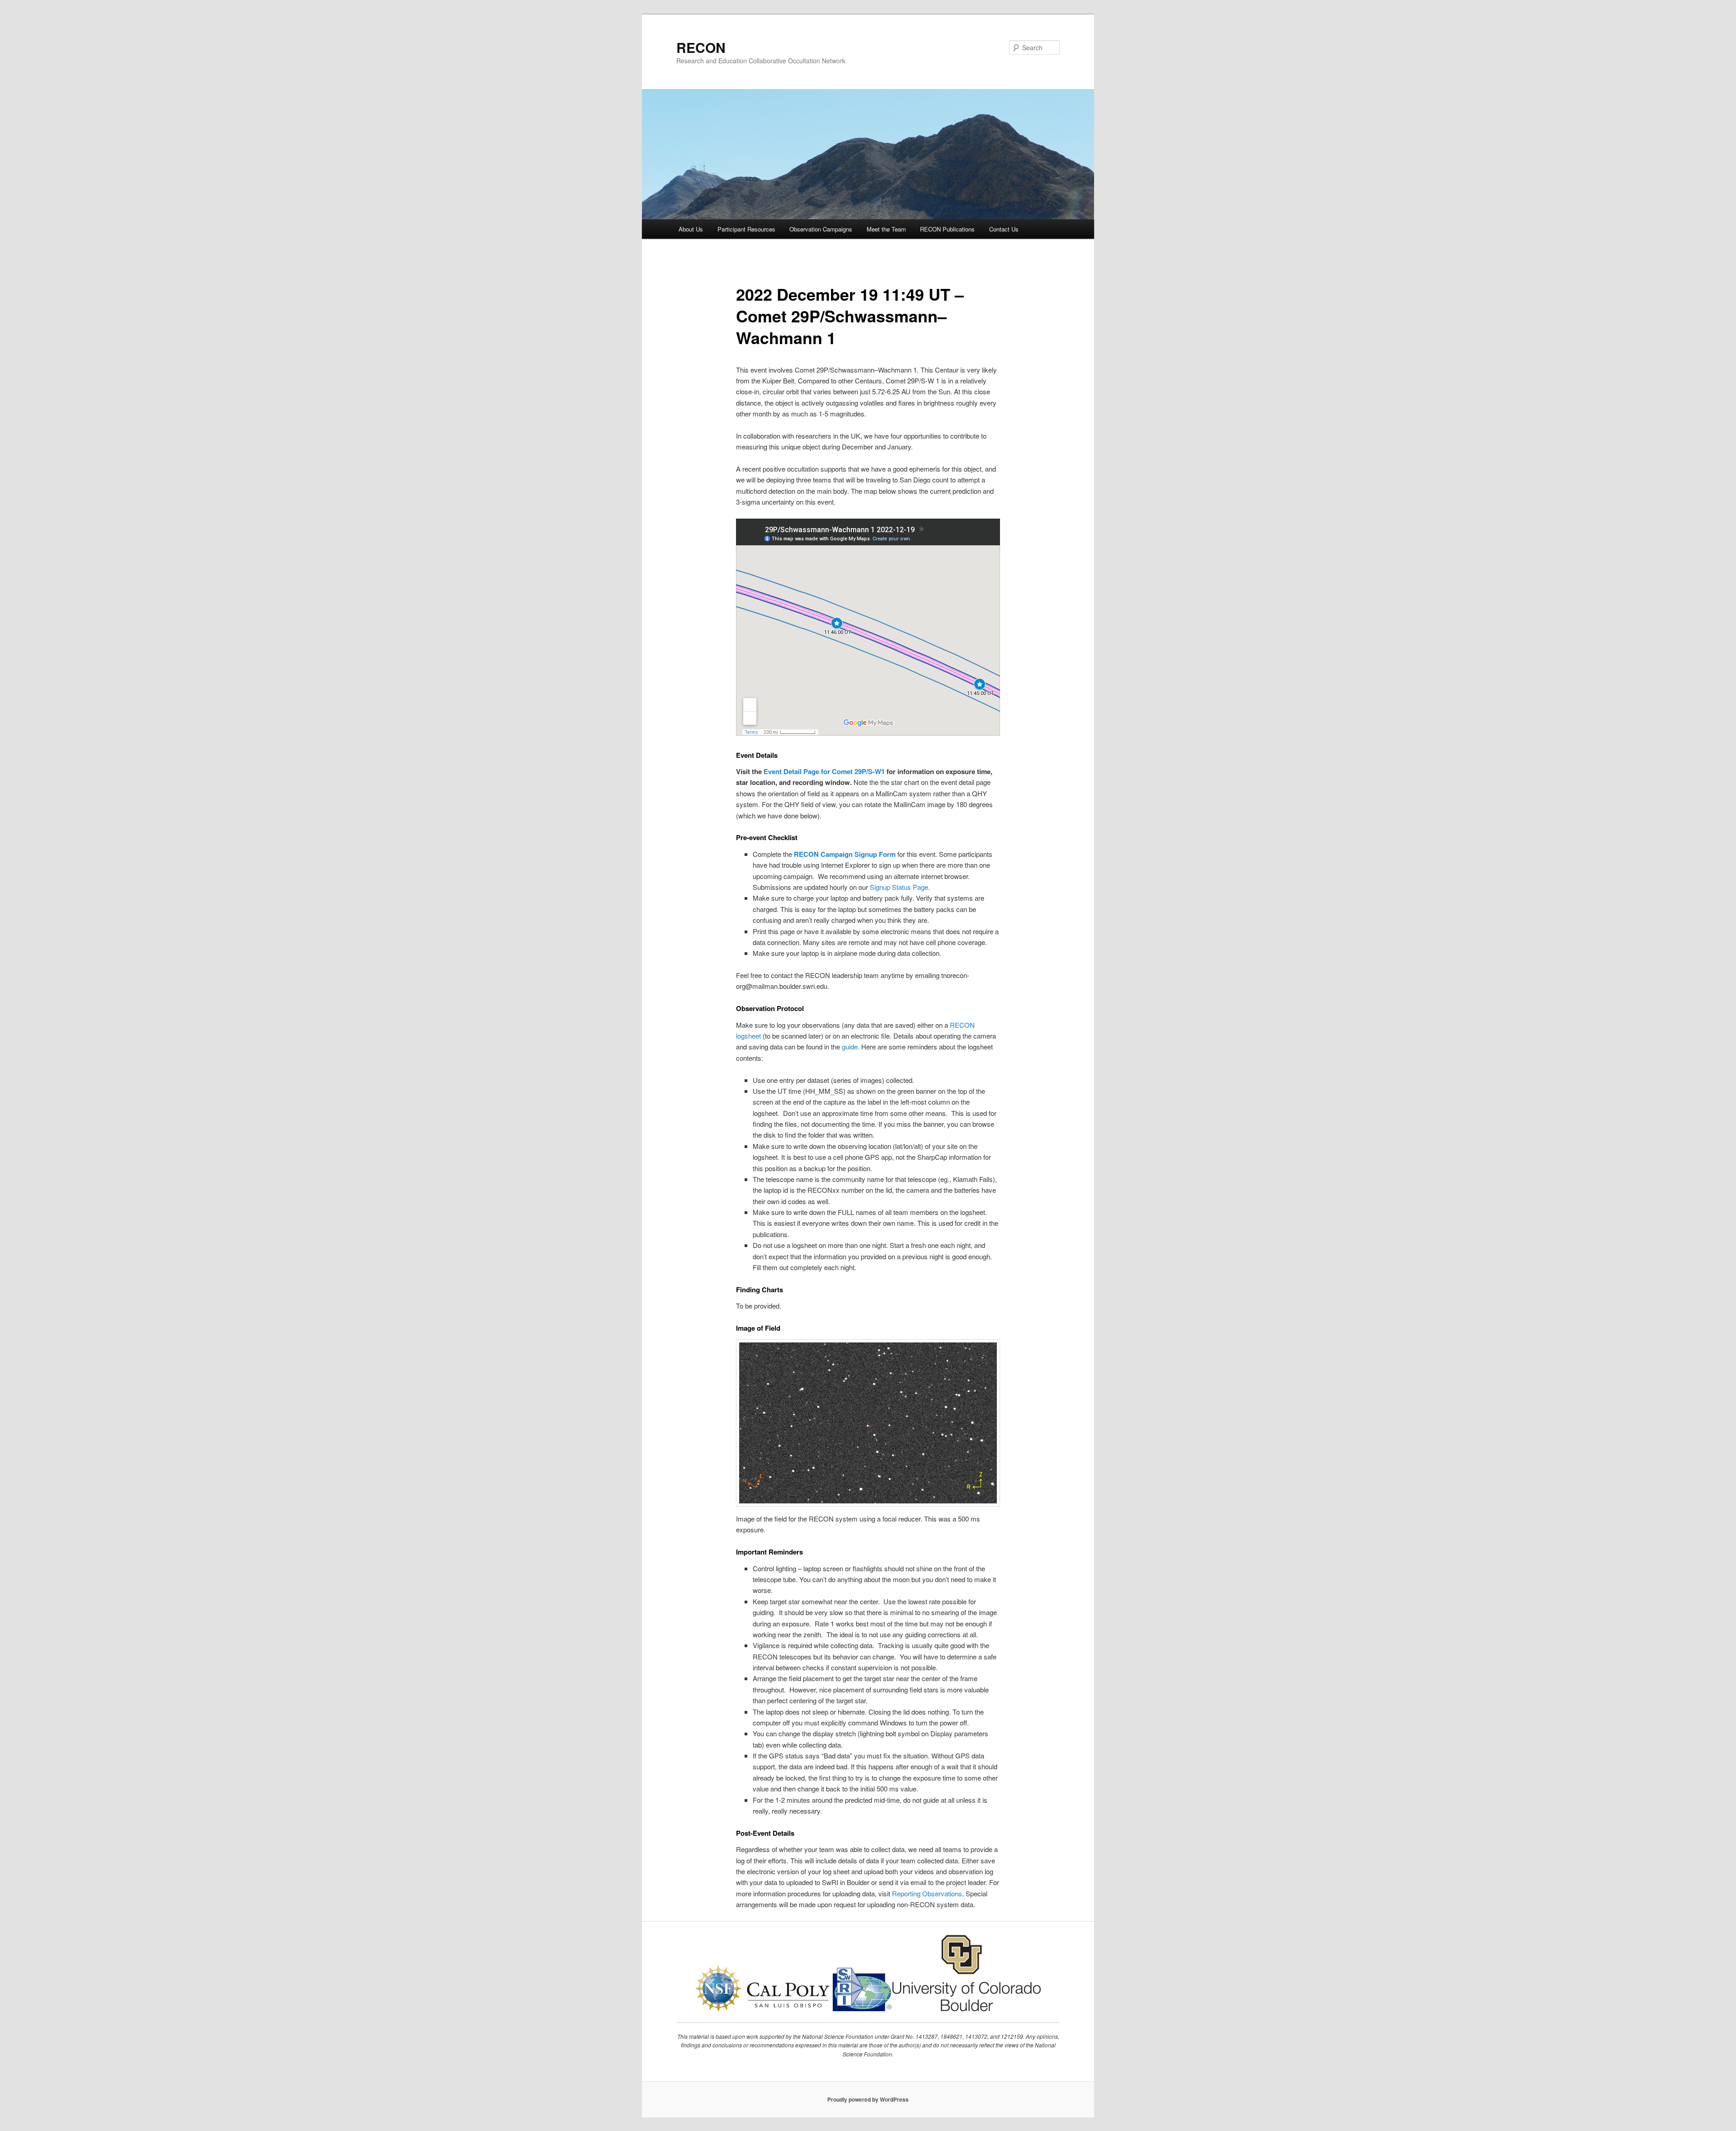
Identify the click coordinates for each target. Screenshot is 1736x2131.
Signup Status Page (899, 887)
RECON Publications (947, 229)
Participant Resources (746, 229)
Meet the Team (886, 229)
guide (850, 1047)
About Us (691, 229)
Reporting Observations (927, 1893)
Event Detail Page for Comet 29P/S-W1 (824, 771)
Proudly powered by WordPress (868, 2099)
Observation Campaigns (821, 229)
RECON (701, 47)
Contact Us (1004, 229)
